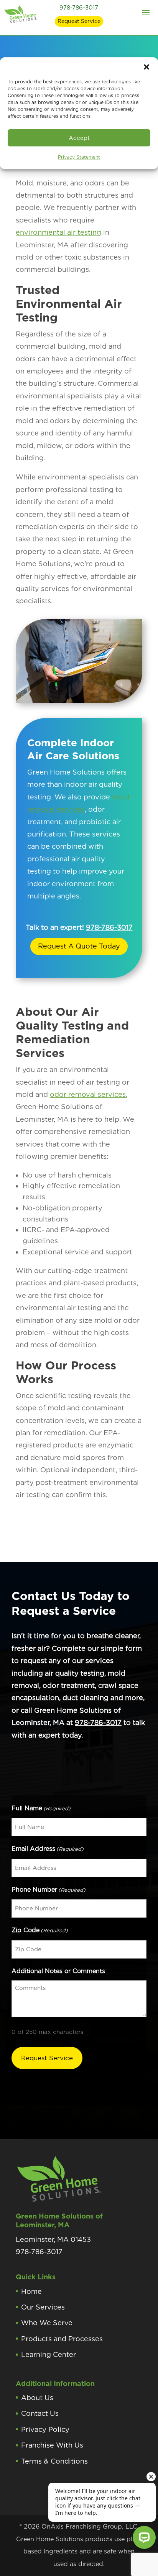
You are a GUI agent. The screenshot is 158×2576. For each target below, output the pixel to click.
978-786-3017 (79, 8)
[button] (146, 67)
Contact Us (40, 2413)
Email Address (48, 1849)
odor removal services (88, 1094)
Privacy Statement (79, 157)
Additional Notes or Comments (58, 1971)
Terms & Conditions (54, 2461)
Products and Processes (62, 2339)
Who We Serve (47, 2323)
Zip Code (40, 1930)
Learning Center (49, 2354)
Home (31, 2291)
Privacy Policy (45, 2429)
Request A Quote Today (79, 946)
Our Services (43, 2307)
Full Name (41, 1808)
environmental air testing (58, 232)
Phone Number (49, 1890)
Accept (79, 138)
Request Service (79, 21)
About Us (37, 2398)
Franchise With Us (52, 2445)
